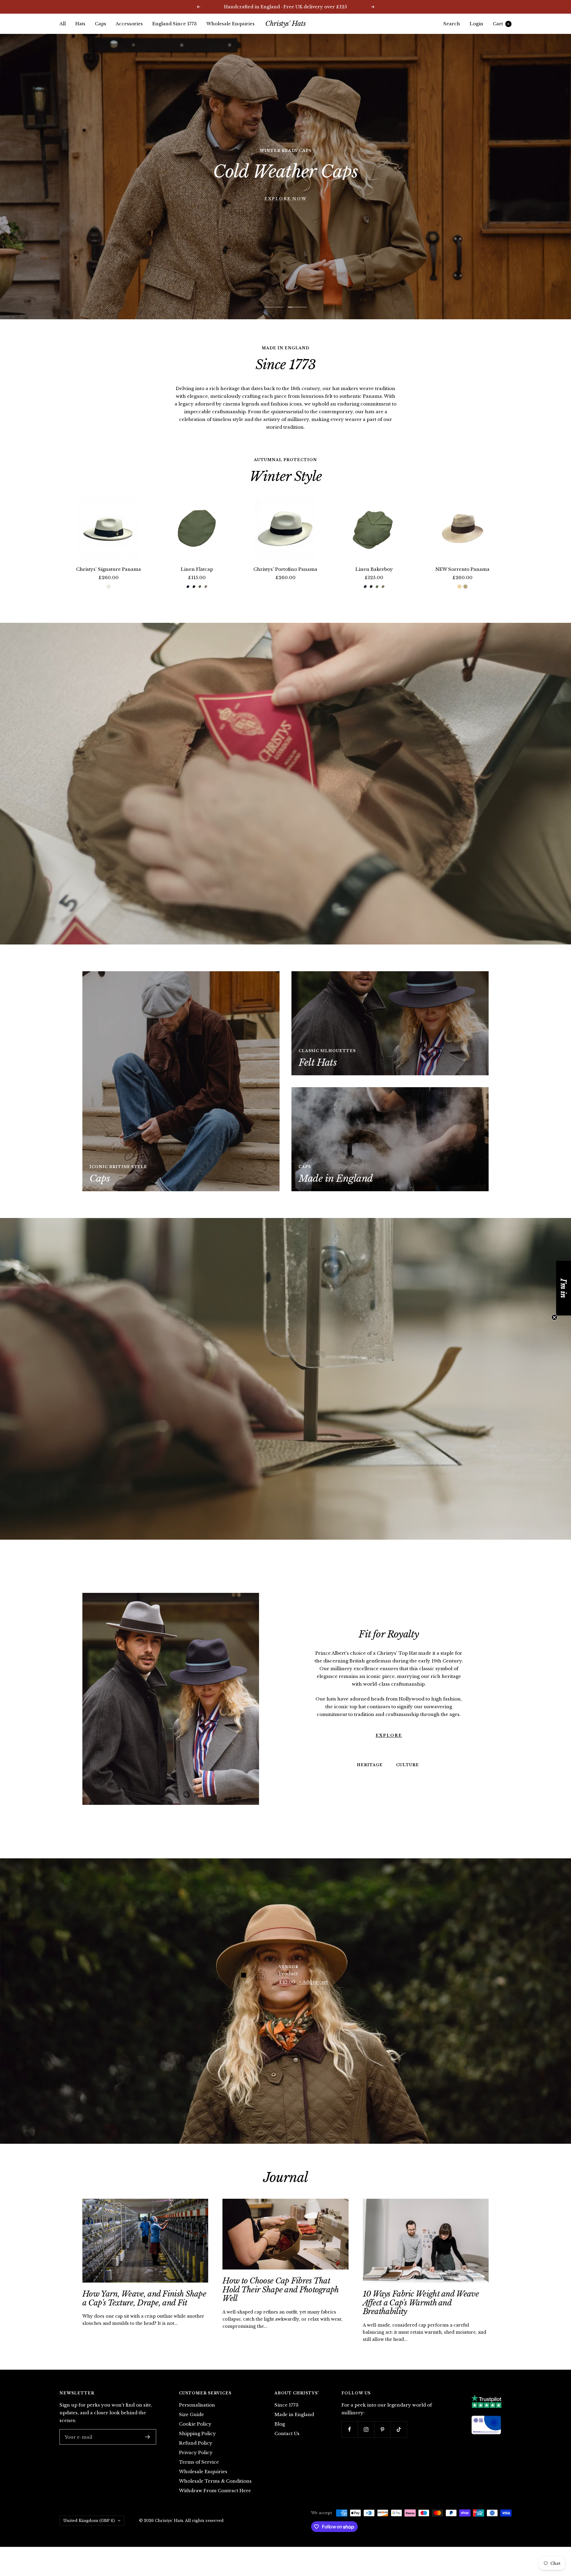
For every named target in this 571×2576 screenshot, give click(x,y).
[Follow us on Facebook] (350, 2429)
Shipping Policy (197, 2433)
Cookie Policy (195, 2424)
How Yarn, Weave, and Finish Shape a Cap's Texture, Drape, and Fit (144, 2298)
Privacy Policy (196, 2452)
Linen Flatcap (197, 569)
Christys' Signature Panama (109, 569)
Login (476, 24)
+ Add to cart (313, 1982)
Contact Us (287, 2433)
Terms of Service (199, 2462)
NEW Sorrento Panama (462, 569)
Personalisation (197, 2405)
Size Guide (192, 2414)
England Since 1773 (175, 24)
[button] (564, 1288)
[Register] (148, 2437)
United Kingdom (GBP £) (89, 2521)
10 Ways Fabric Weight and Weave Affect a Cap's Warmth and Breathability (421, 2303)
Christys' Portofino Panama (285, 569)
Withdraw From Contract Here (215, 2491)
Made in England (294, 2414)
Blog (280, 2424)
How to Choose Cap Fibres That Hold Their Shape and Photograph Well (280, 2290)
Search (452, 24)
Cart (501, 24)
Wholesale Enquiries (230, 24)
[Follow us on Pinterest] (382, 2429)
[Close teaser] (554, 1317)
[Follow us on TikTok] (399, 2429)
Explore (389, 1713)
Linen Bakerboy (374, 569)
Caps (101, 24)
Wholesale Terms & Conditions (215, 2481)
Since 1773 (287, 2405)
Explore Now (285, 197)
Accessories (129, 24)
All (63, 24)
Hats (80, 24)
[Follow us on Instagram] (366, 2429)
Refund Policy (196, 2443)
